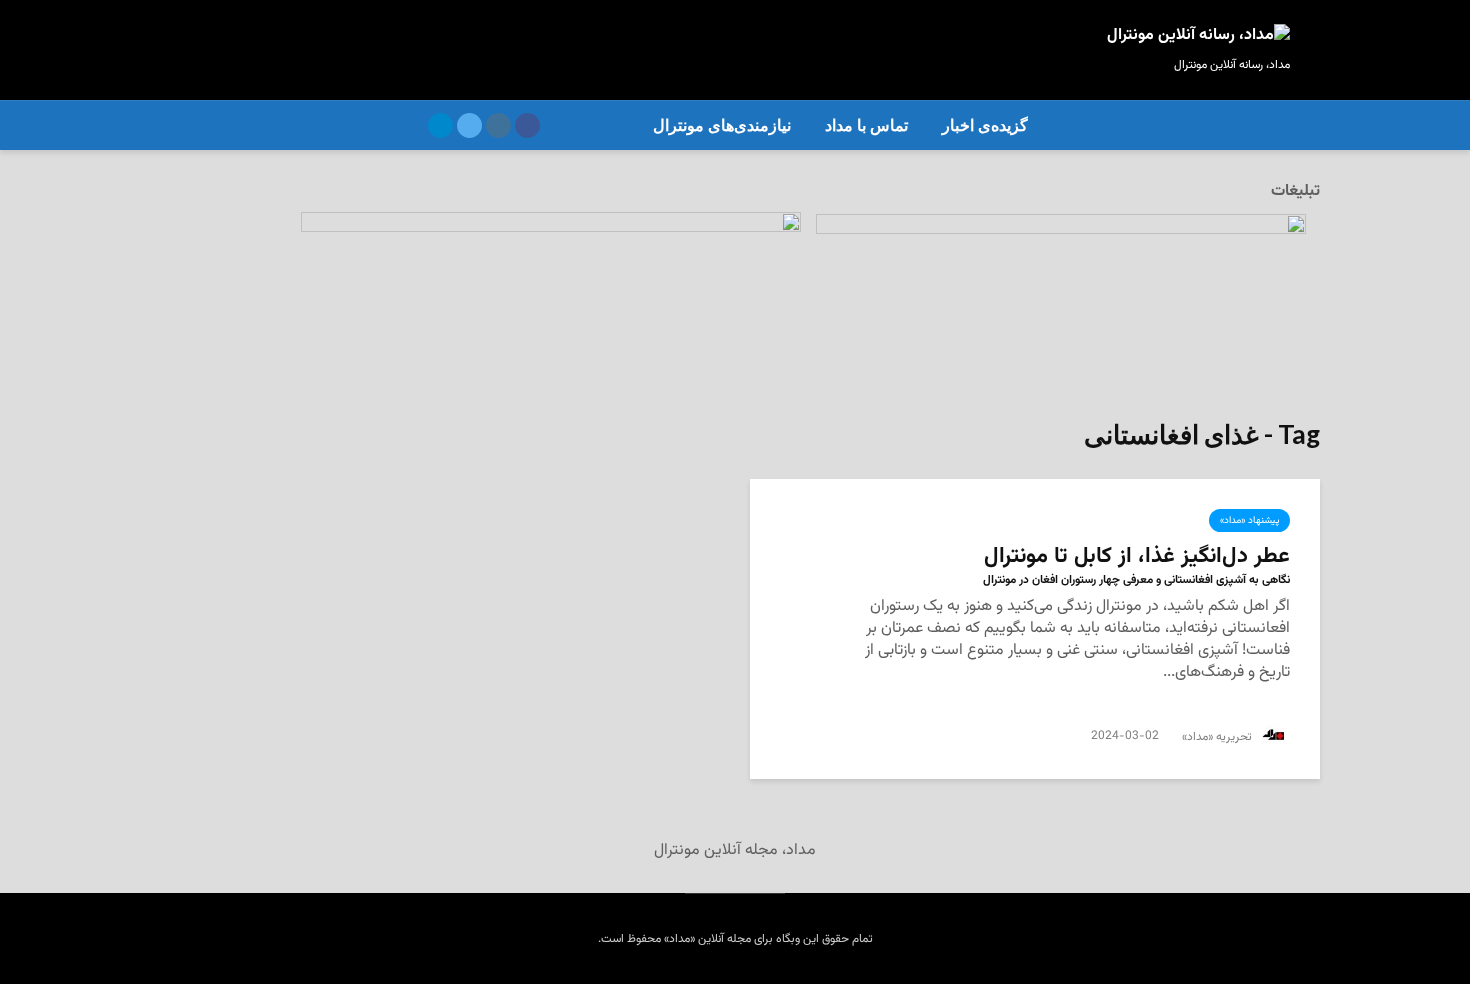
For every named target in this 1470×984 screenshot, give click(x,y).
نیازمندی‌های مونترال (722, 125)
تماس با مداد (866, 125)
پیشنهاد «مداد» (1249, 520)
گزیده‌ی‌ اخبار (985, 125)
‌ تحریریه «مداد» (1220, 737)
